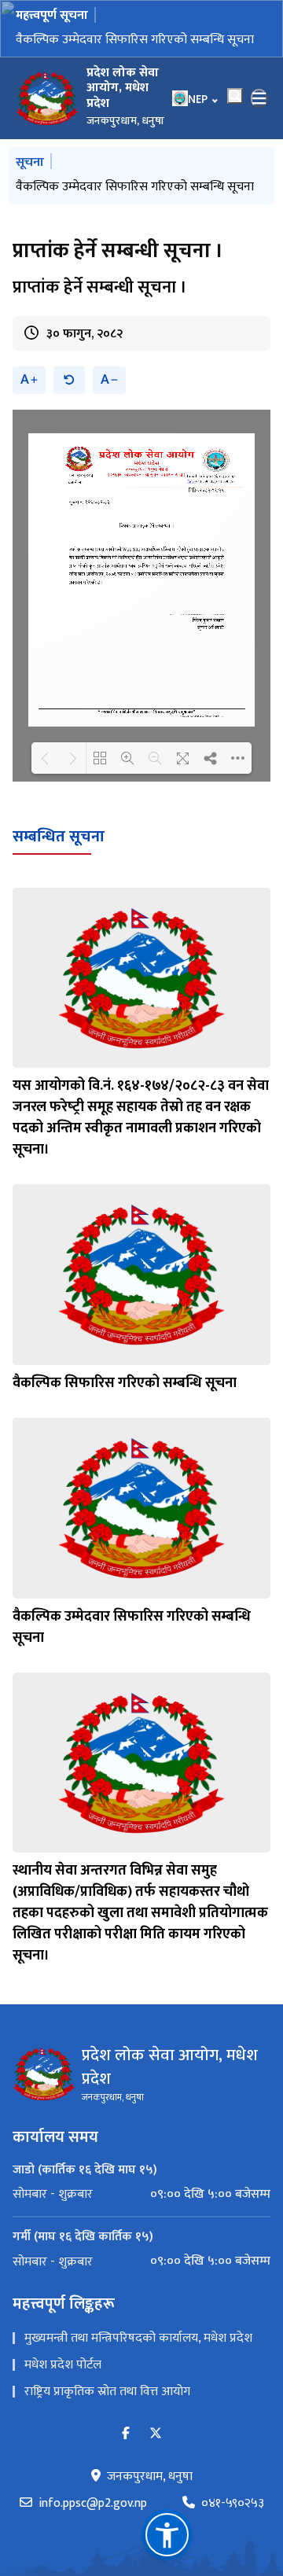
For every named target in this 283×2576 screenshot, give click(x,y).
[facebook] (126, 2434)
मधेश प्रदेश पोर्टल (63, 2365)
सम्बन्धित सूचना (59, 837)
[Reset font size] (69, 380)
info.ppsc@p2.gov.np (93, 2504)
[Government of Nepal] (47, 98)
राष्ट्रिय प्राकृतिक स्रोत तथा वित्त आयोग (107, 2392)
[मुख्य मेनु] (259, 98)
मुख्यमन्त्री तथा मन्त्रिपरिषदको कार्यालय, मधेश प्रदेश (138, 2338)
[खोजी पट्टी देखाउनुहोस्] (235, 96)
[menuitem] (141, 2195)
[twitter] (156, 2434)
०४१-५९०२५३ (233, 2504)
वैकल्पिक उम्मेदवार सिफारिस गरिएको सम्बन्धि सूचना (135, 40)
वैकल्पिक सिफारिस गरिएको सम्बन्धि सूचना (125, 1383)
